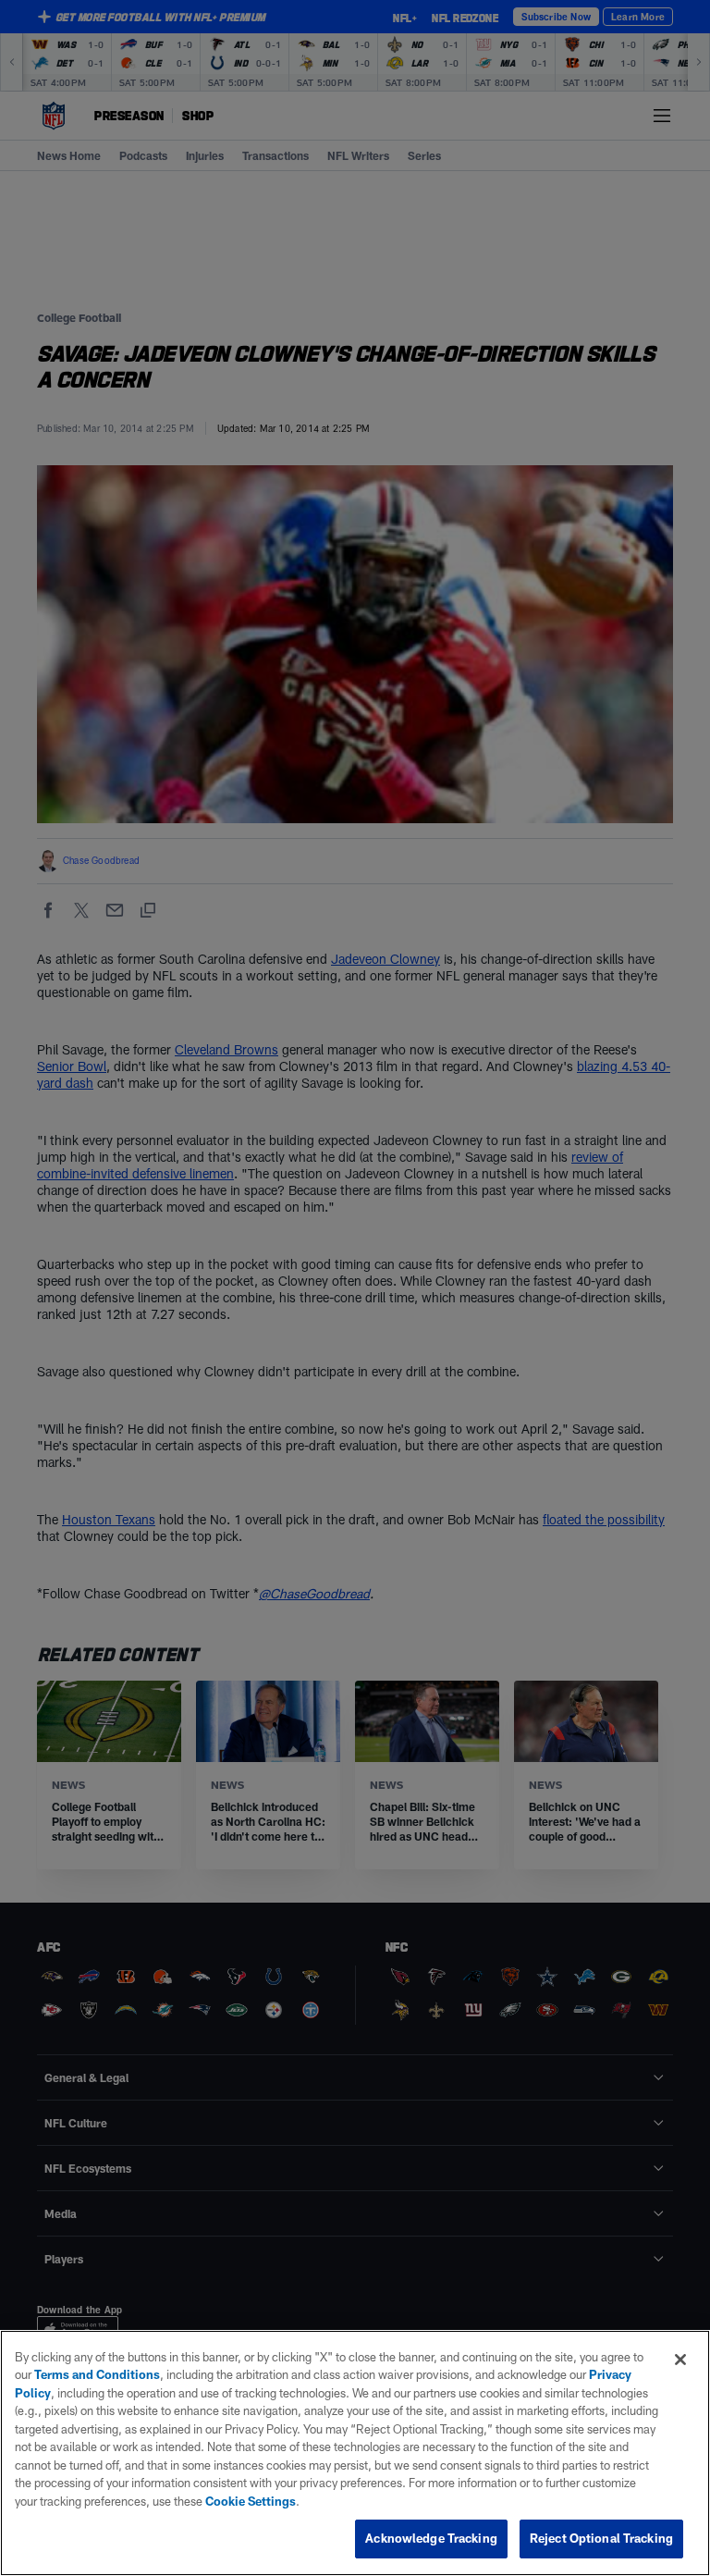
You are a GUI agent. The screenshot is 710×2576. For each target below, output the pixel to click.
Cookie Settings (251, 2501)
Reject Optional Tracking (601, 2538)
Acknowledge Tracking (431, 2538)
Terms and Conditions (97, 2374)
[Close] (680, 2360)
